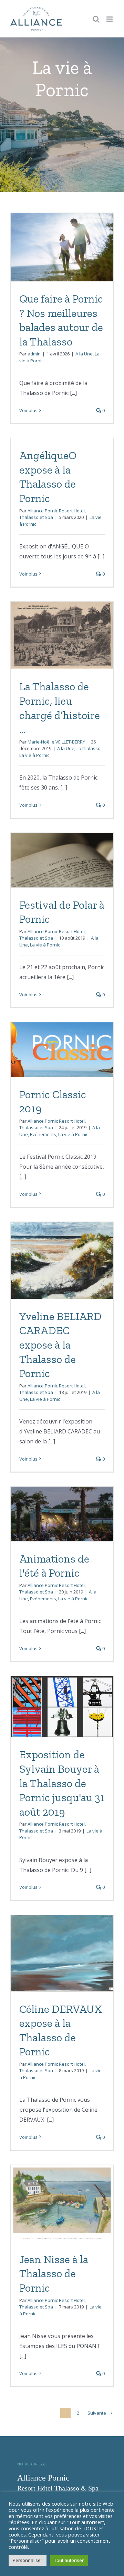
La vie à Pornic (34, 755)
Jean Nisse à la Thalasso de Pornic (54, 2274)
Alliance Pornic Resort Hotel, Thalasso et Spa (53, 514)
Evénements (43, 1134)
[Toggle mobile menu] (110, 19)
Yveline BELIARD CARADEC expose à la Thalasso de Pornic (60, 1345)
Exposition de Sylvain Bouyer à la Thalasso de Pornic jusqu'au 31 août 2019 (62, 1783)
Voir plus (28, 410)
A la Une (84, 354)
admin (34, 354)
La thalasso (89, 748)
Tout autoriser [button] (69, 2560)
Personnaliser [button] (28, 2560)
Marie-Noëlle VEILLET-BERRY (56, 742)
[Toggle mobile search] (96, 19)
